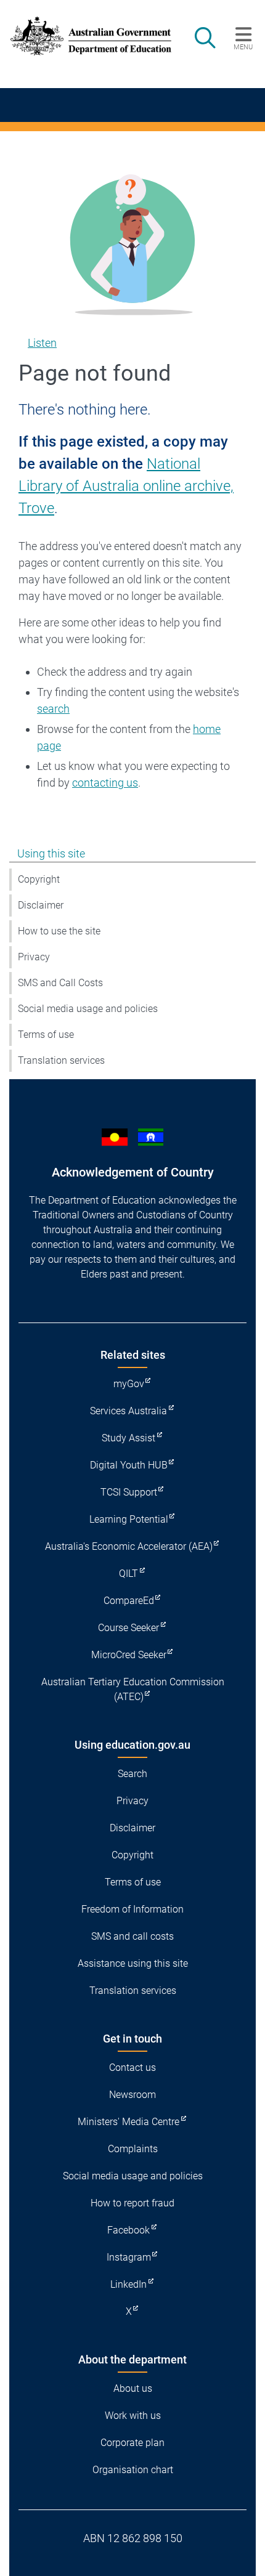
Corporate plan (132, 2443)
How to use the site (59, 931)
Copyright (39, 879)
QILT (128, 1574)
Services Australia (128, 1411)
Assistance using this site (133, 1963)
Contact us (132, 2068)
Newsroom (132, 2095)
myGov (129, 1384)
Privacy (34, 957)
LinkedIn (128, 2284)
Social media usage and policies (88, 1009)
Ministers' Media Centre (128, 2122)
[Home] (84, 36)
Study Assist (128, 1438)
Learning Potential (129, 1519)
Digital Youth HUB (129, 1465)
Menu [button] (243, 47)
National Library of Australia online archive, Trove (126, 486)
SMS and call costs (132, 1936)
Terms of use (46, 1035)
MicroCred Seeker (129, 1655)
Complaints (133, 2149)
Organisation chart (133, 2470)
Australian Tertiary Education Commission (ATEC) (133, 1689)
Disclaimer (41, 905)
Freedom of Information (132, 1909)
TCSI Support (129, 1492)
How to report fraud (132, 2203)
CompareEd (129, 1601)
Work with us (133, 2416)
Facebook (128, 2230)
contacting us (105, 783)
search (53, 709)
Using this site (51, 853)
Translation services (61, 1060)
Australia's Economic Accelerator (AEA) (129, 1546)
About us (133, 2388)
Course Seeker (128, 1628)
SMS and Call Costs (60, 983)
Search (132, 1774)
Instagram (129, 2257)
